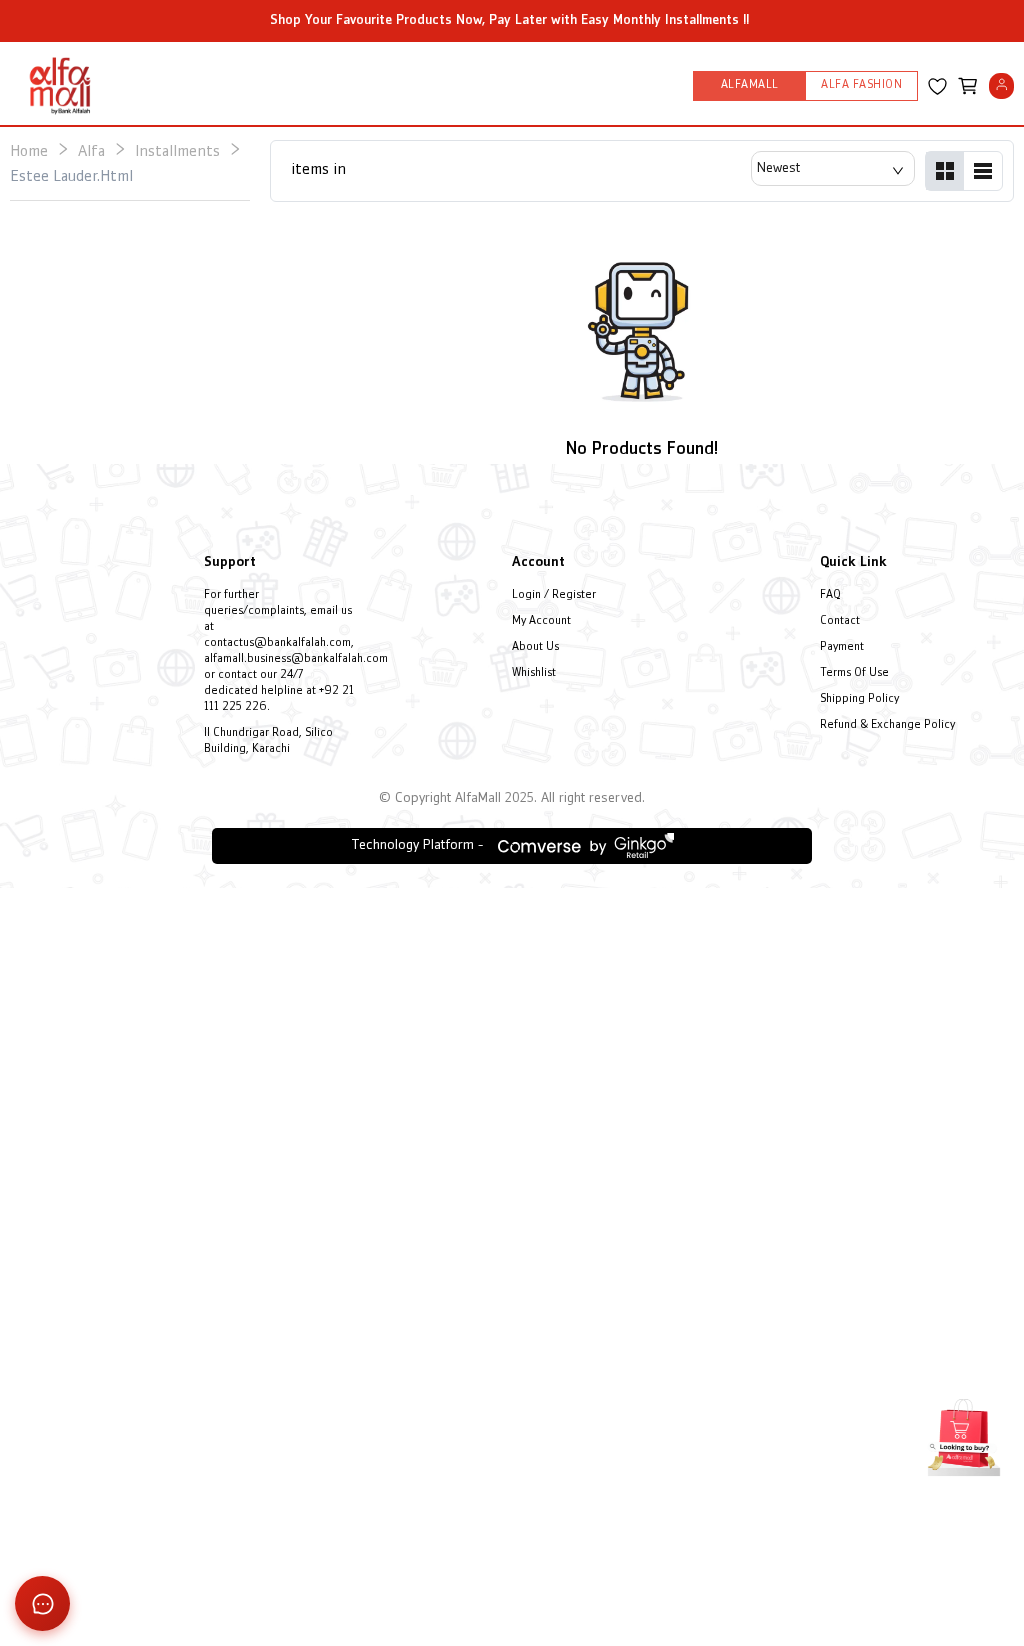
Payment (842, 647)
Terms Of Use (854, 673)
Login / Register (554, 595)
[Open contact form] (42, 1603)
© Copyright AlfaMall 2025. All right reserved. (512, 798)
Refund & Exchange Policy (887, 725)
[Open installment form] (964, 1435)
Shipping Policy (859, 699)
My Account (541, 621)
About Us (535, 647)
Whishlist (534, 673)
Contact (840, 621)
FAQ (830, 595)
